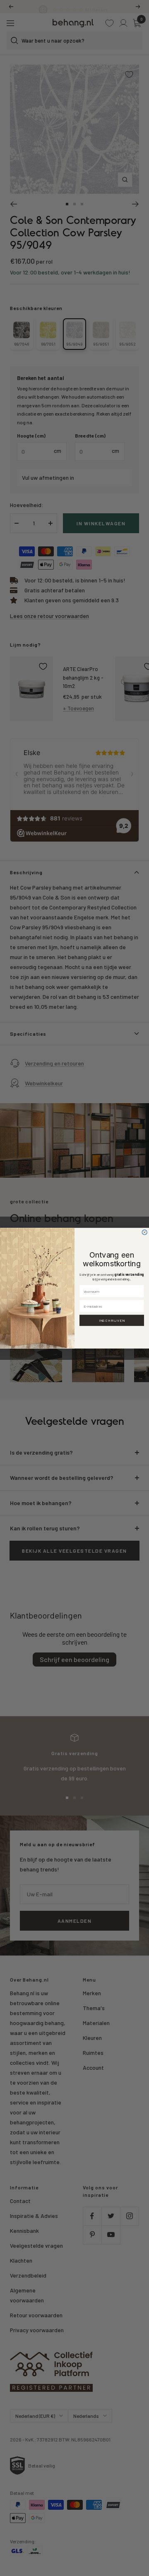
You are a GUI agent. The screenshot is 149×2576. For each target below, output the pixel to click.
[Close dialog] (144, 1232)
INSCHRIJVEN (112, 1320)
